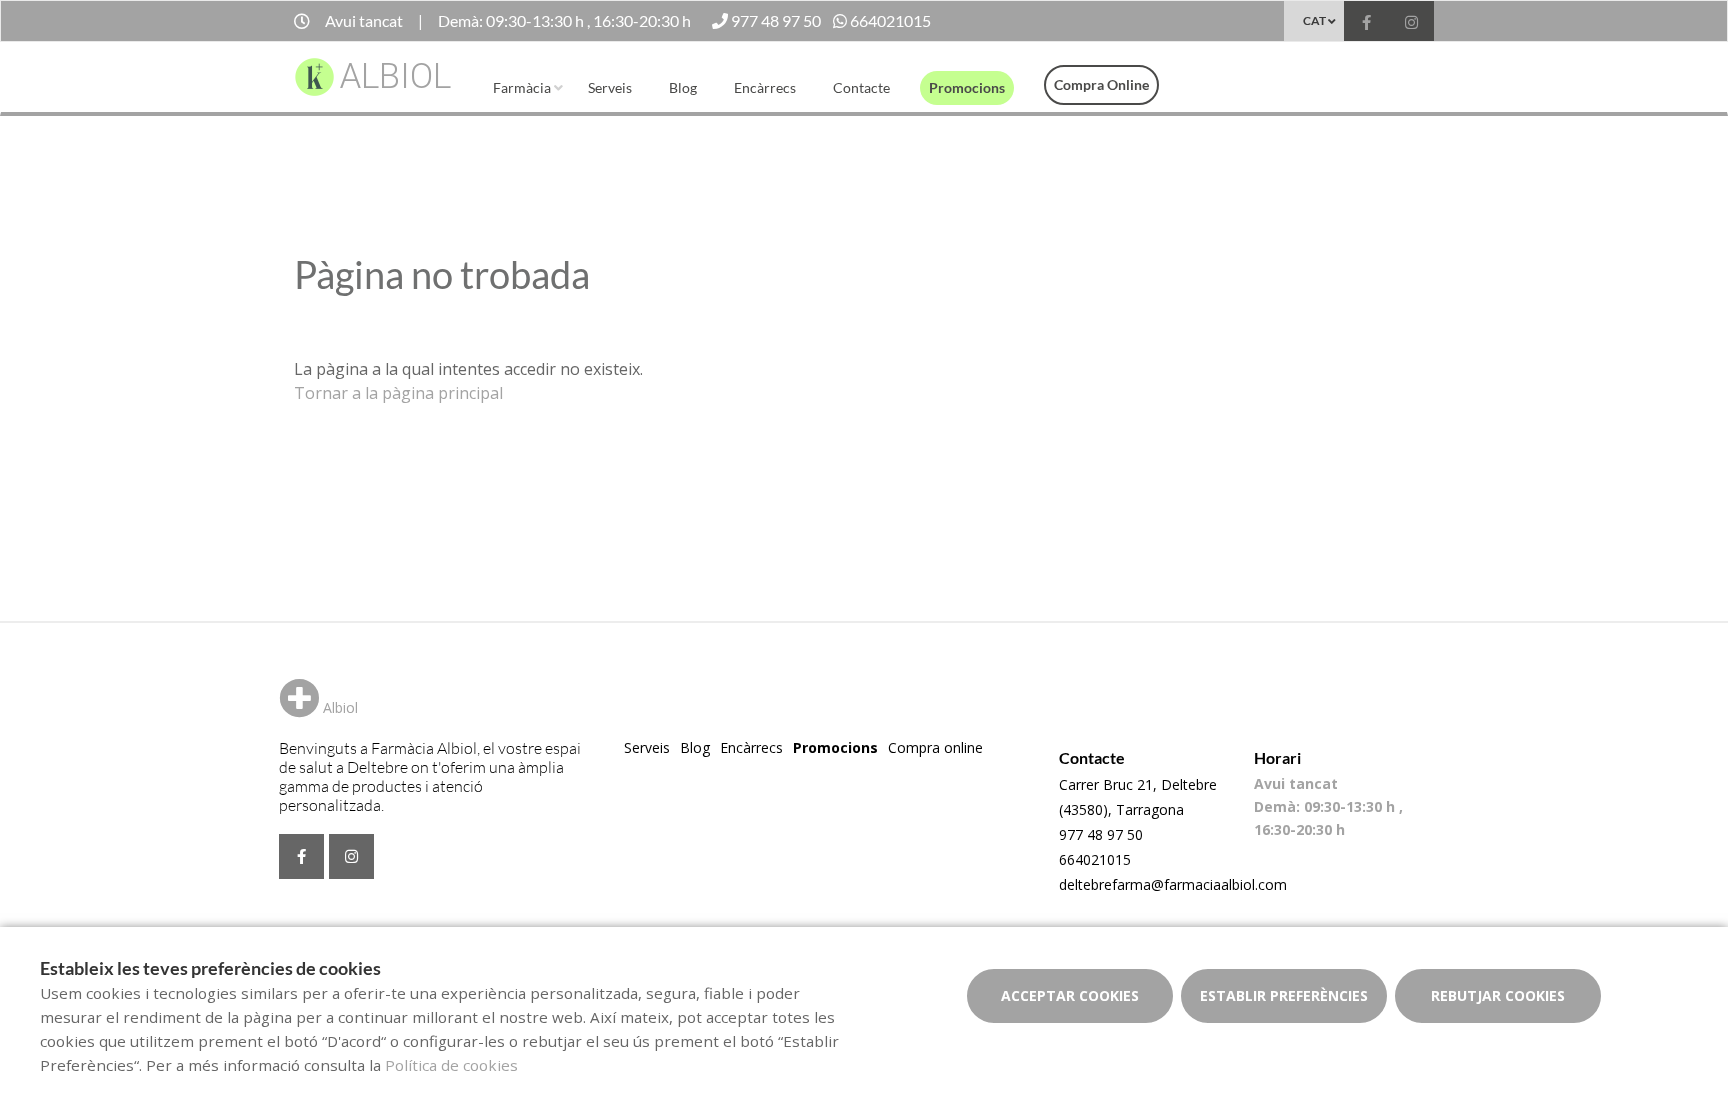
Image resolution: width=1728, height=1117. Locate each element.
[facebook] (1366, 23)
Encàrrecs (765, 87)
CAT (1314, 20)
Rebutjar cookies (1498, 995)
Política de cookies (451, 1065)
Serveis (610, 87)
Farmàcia (522, 87)
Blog (683, 87)
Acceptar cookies (1070, 995)
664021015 (1095, 859)
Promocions (967, 87)
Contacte (861, 87)
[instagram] (1411, 23)
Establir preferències (1284, 995)
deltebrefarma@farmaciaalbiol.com (1173, 884)
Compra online (1101, 84)
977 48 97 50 (1101, 834)
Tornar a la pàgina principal (398, 393)
